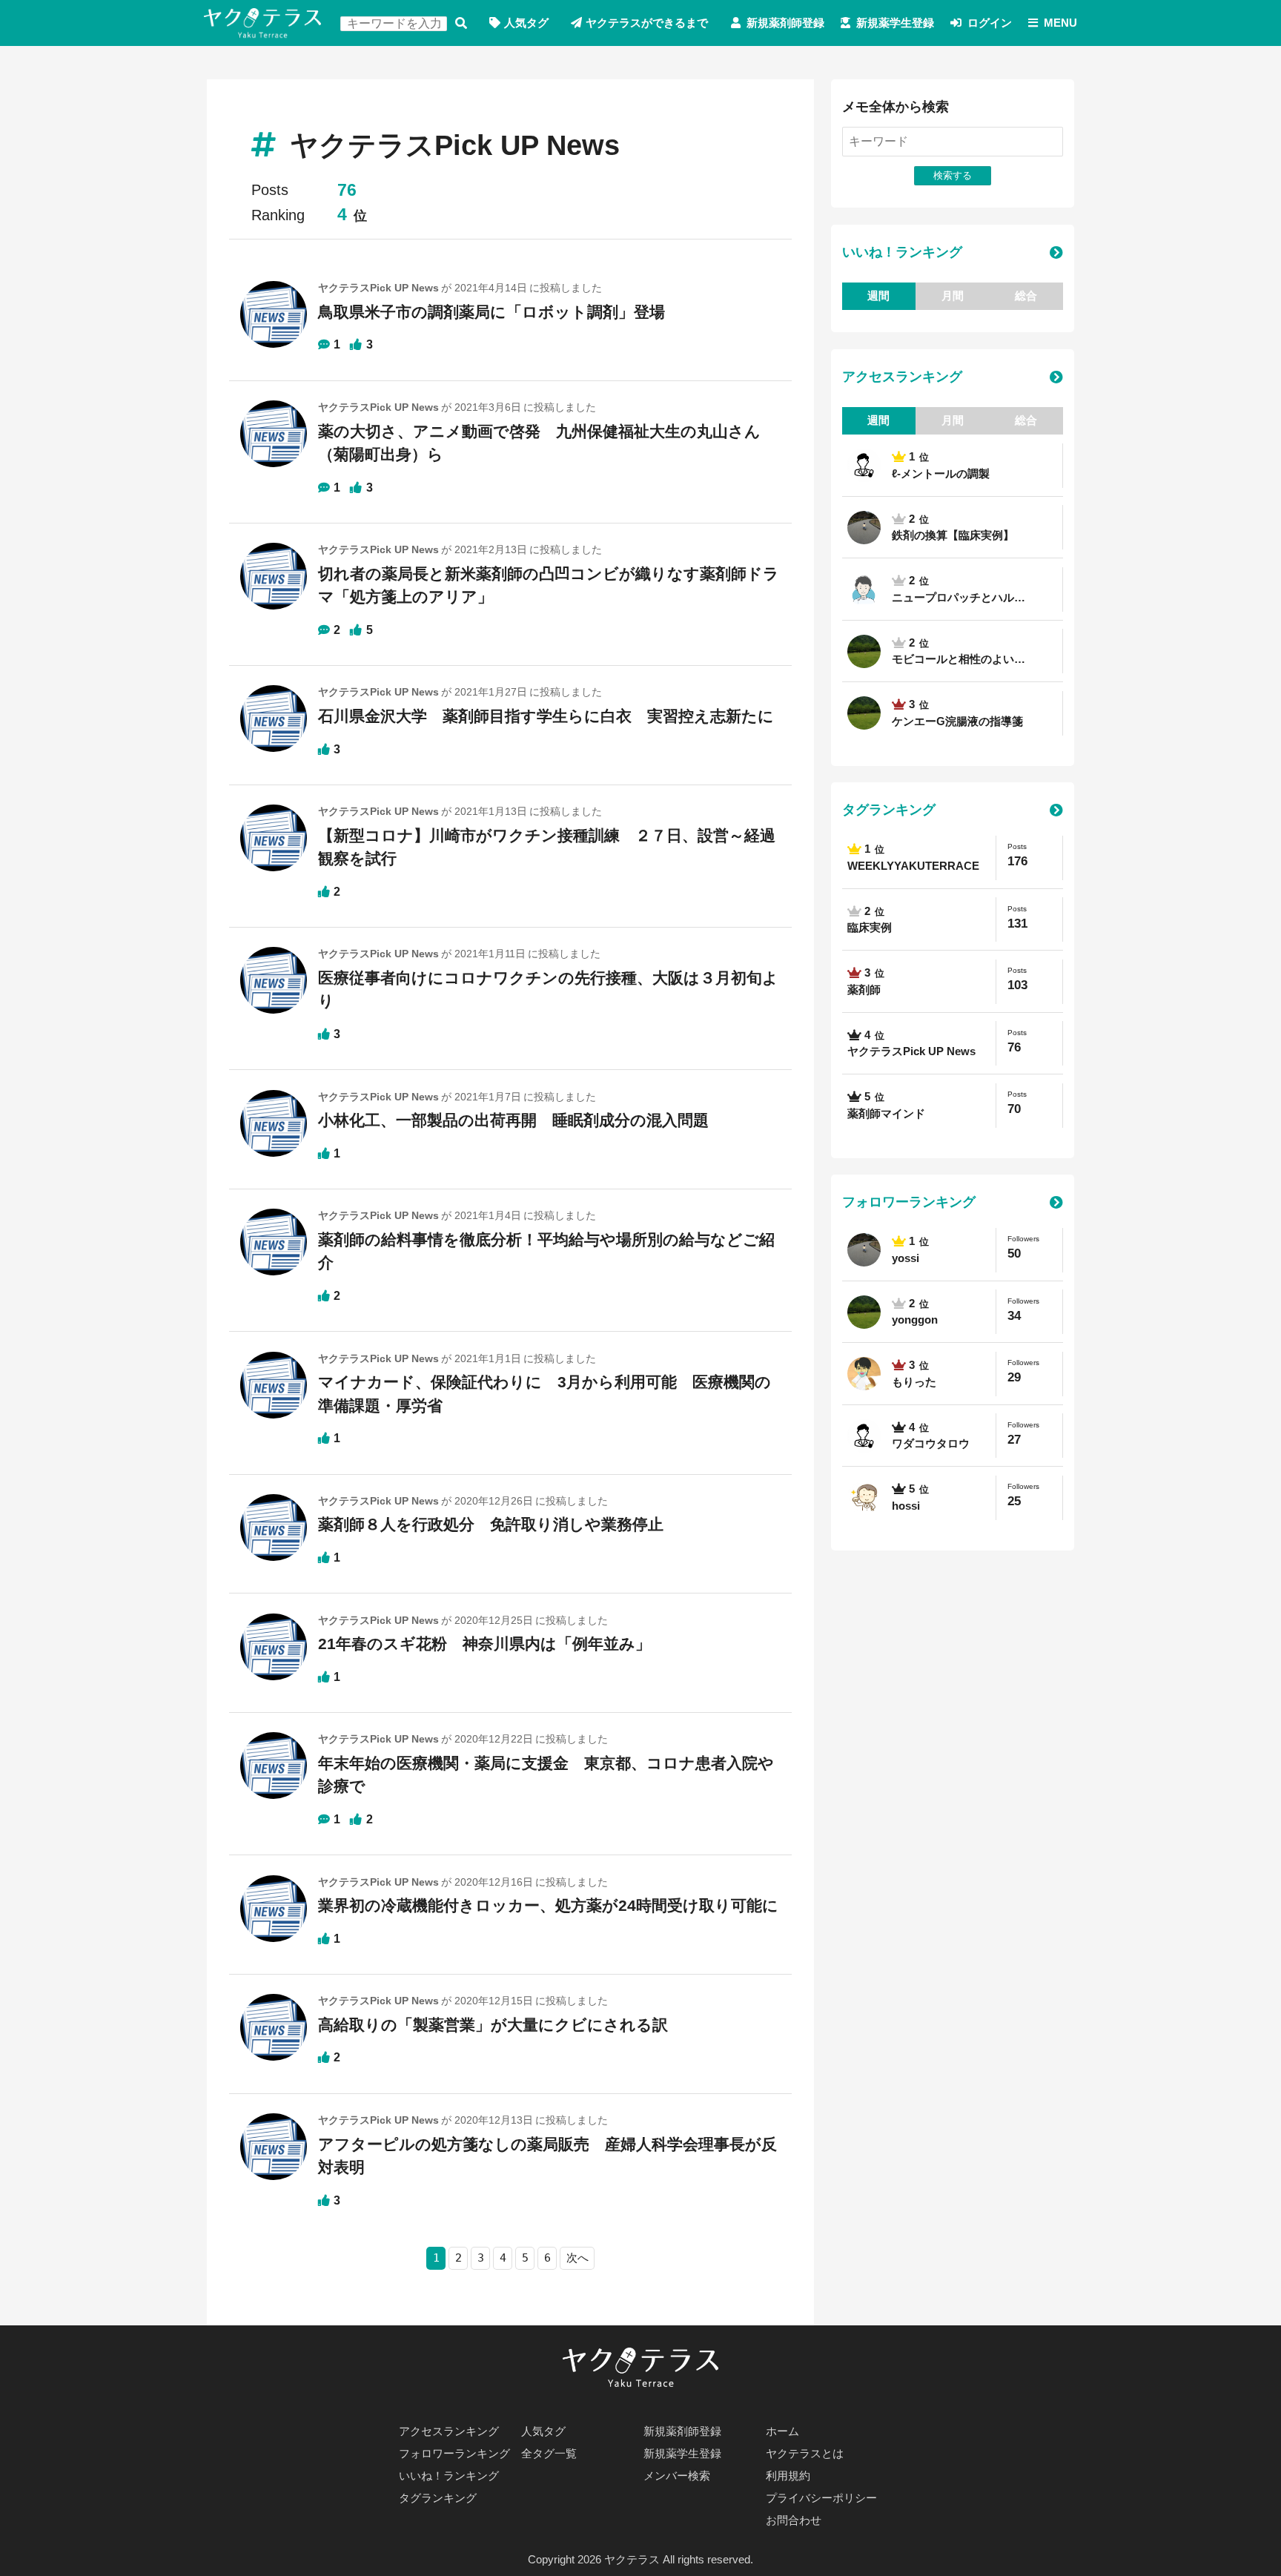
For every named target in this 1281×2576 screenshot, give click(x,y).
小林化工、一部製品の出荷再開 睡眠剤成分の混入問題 (513, 1120)
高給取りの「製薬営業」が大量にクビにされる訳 (493, 2025)
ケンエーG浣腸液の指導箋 (957, 721)
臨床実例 (870, 927)
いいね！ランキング (902, 252)
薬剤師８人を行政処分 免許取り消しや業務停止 (491, 1524)
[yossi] (864, 527)
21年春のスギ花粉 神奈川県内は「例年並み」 (484, 1644)
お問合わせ (794, 2520)
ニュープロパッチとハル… (959, 597)
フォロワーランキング (909, 1202)
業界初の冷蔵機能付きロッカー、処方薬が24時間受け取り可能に (548, 1905)
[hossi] (864, 1498)
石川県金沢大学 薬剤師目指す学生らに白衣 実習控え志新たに (546, 716)
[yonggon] (864, 651)
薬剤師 (864, 990)
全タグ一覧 (549, 2453)
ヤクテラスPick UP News (911, 1051)
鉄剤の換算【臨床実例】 (953, 535)
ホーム (782, 2431)
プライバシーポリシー (821, 2498)
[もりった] (864, 1374)
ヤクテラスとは (805, 2453)
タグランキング (889, 810)
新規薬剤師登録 (785, 23)
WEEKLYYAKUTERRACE (913, 866)
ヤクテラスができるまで (647, 23)
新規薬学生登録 (895, 23)
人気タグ (526, 23)
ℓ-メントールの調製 (941, 473)
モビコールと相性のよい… (959, 659)
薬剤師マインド (886, 1113)
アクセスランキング (902, 377)
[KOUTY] (864, 589)
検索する (461, 23)
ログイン (990, 23)
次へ (577, 2258)
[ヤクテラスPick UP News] (274, 321)
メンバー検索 (677, 2476)
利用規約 (788, 2476)
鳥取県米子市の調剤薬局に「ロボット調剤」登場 (491, 312)
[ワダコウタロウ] (864, 466)
